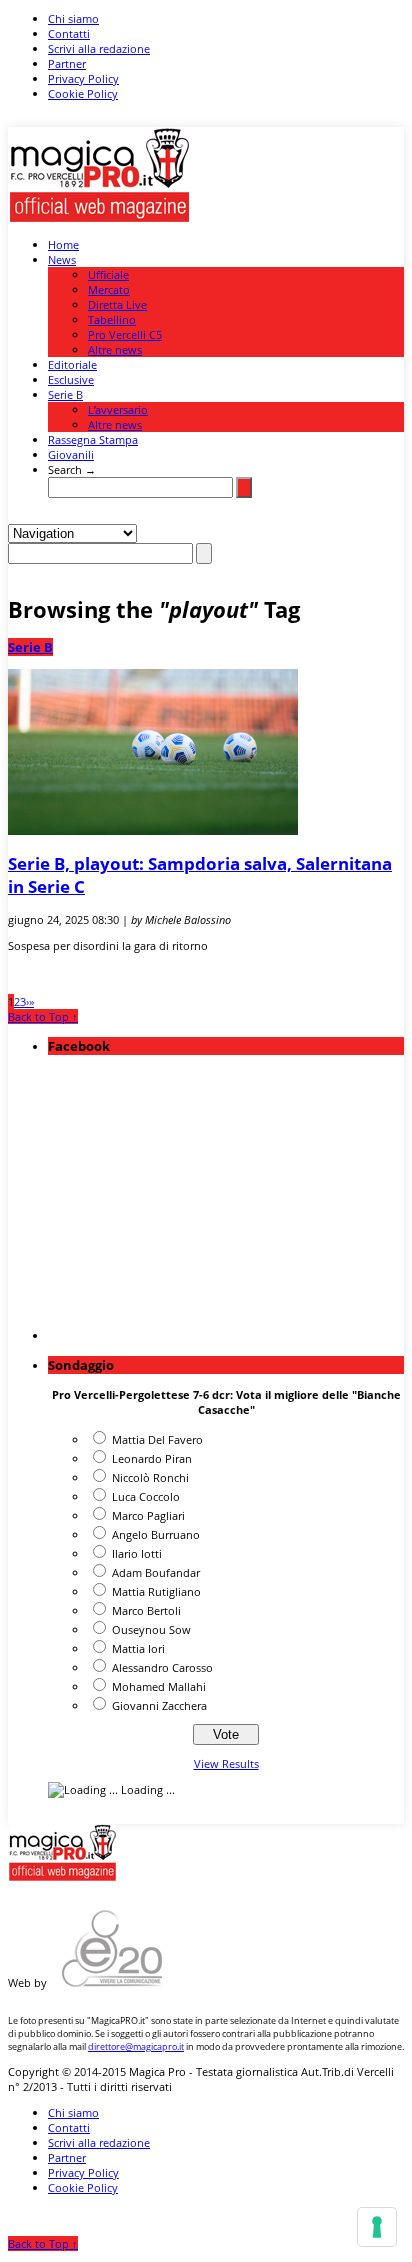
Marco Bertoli (146, 1610)
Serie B (65, 394)
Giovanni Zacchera (159, 1705)
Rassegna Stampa (93, 439)
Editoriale (72, 364)
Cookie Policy (83, 93)
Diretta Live (117, 304)
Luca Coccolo (146, 1496)
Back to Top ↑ (43, 1016)
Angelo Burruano (156, 1534)
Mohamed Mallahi (159, 1686)
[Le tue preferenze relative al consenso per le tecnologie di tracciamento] (377, 2227)
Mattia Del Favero (157, 1439)
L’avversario (118, 409)
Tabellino (112, 319)
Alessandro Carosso (162, 1667)
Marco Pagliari (148, 1515)
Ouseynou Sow (151, 1629)
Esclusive (71, 379)
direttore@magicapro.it (136, 2046)
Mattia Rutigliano (156, 1591)
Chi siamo (73, 18)
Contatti (69, 33)
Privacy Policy (83, 78)
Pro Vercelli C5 (125, 334)
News (62, 259)
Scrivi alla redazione (99, 48)
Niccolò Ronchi (150, 1477)
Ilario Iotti (137, 1553)
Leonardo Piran (152, 1458)
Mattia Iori (138, 1648)
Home (63, 244)
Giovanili (71, 454)
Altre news (115, 349)
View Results (226, 1763)
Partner (67, 63)
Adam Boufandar (156, 1572)
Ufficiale (108, 274)
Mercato (109, 289)
